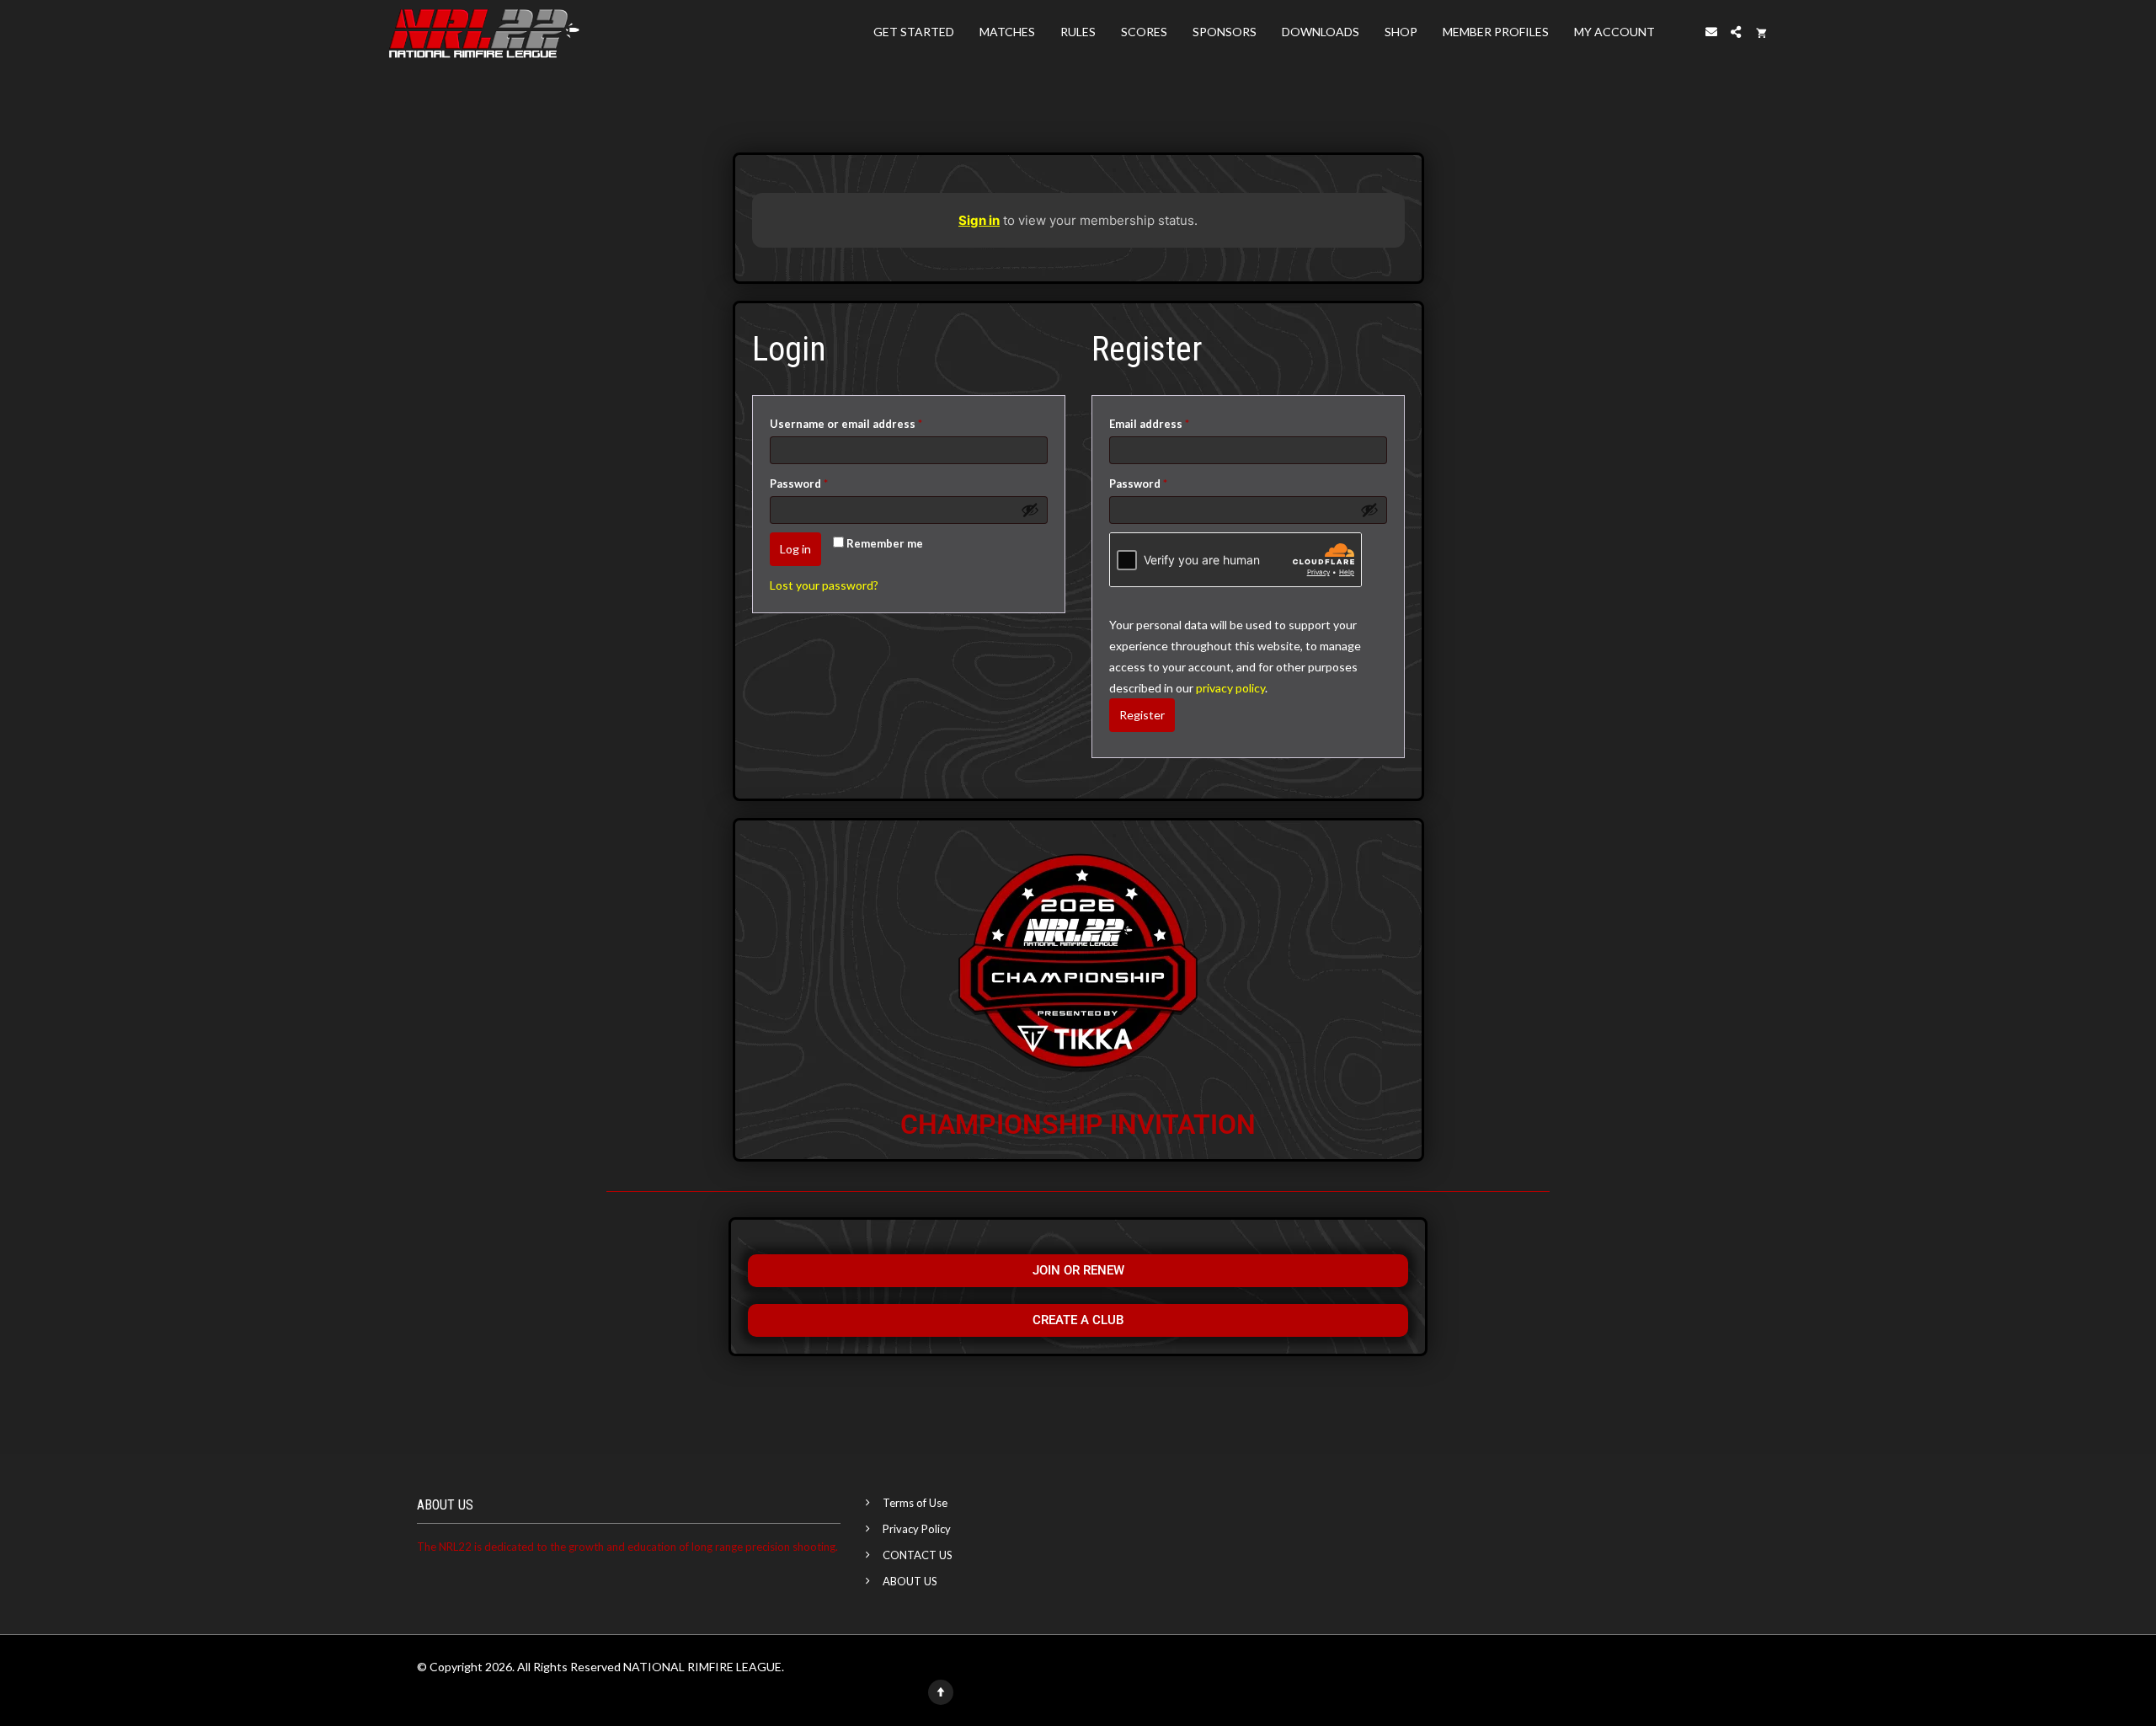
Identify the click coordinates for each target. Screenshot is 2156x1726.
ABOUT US (910, 1581)
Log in (795, 549)
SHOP (1401, 32)
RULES (1078, 32)
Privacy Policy (917, 1529)
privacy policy (1230, 688)
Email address (1174, 422)
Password (823, 481)
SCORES (1144, 32)
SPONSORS (1225, 32)
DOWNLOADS (1321, 32)
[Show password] (1030, 510)
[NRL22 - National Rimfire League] (484, 32)
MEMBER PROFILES (1496, 32)
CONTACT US (918, 1555)
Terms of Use (915, 1503)
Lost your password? (824, 585)
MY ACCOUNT (1614, 32)
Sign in (979, 220)
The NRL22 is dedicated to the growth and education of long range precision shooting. (627, 1547)
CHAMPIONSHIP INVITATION (1078, 1125)
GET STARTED (914, 32)
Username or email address (870, 422)
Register (1142, 715)
